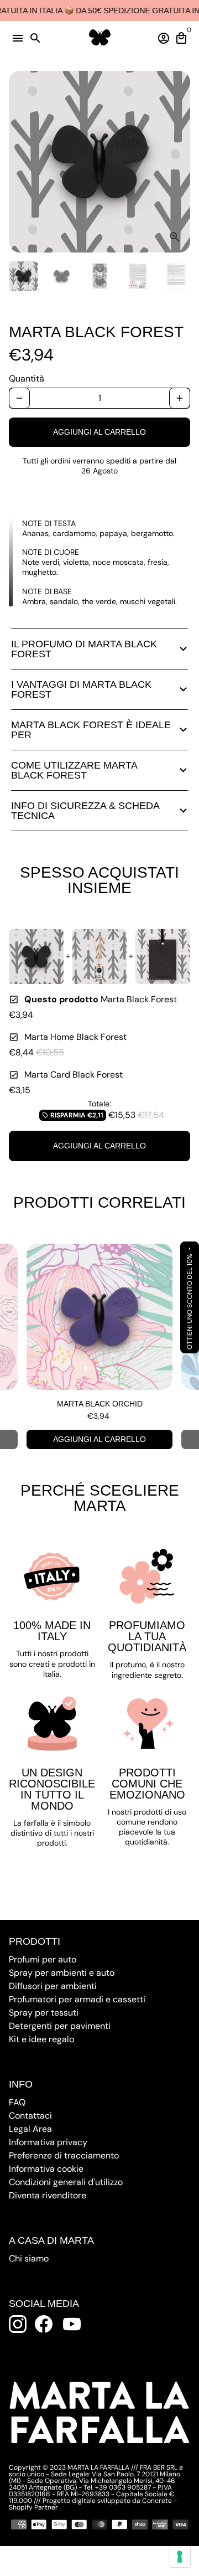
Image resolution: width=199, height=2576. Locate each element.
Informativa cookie (46, 2169)
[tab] (99, 649)
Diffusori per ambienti (53, 1986)
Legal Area (30, 2129)
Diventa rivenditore (48, 2195)
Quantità (27, 378)
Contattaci (30, 2116)
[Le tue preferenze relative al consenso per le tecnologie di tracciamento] (180, 2557)
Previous (19, 1347)
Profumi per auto (43, 1959)
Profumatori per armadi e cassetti (77, 1999)
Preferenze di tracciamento (64, 2155)
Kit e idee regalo (41, 2039)
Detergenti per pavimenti (60, 2026)
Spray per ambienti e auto (62, 1973)
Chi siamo (29, 2258)
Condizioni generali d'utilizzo (66, 2182)
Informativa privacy (48, 2142)
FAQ (17, 2102)
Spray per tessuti (44, 2013)
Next (180, 162)
